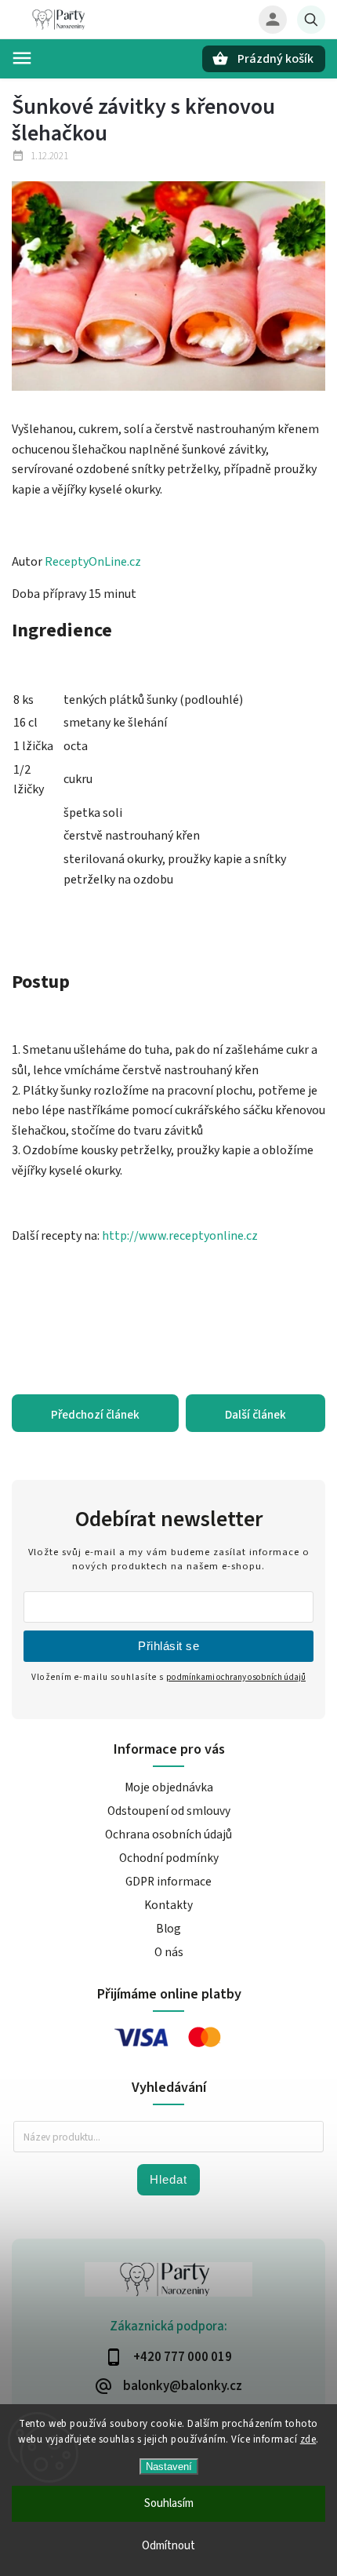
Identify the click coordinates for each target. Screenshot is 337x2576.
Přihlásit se (168, 1646)
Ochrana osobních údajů (168, 1835)
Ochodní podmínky (169, 1858)
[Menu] (22, 58)
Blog (168, 1929)
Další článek (255, 1415)
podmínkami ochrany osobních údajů (236, 1677)
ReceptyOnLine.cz (93, 562)
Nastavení (169, 2467)
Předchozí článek (95, 1415)
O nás (169, 1952)
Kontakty (168, 1905)
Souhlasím (169, 2503)
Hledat (168, 2179)
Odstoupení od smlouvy (169, 1811)
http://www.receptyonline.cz (180, 1236)
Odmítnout (168, 2546)
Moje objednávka (169, 1787)
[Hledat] (311, 20)
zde (308, 2439)
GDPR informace (168, 1882)
